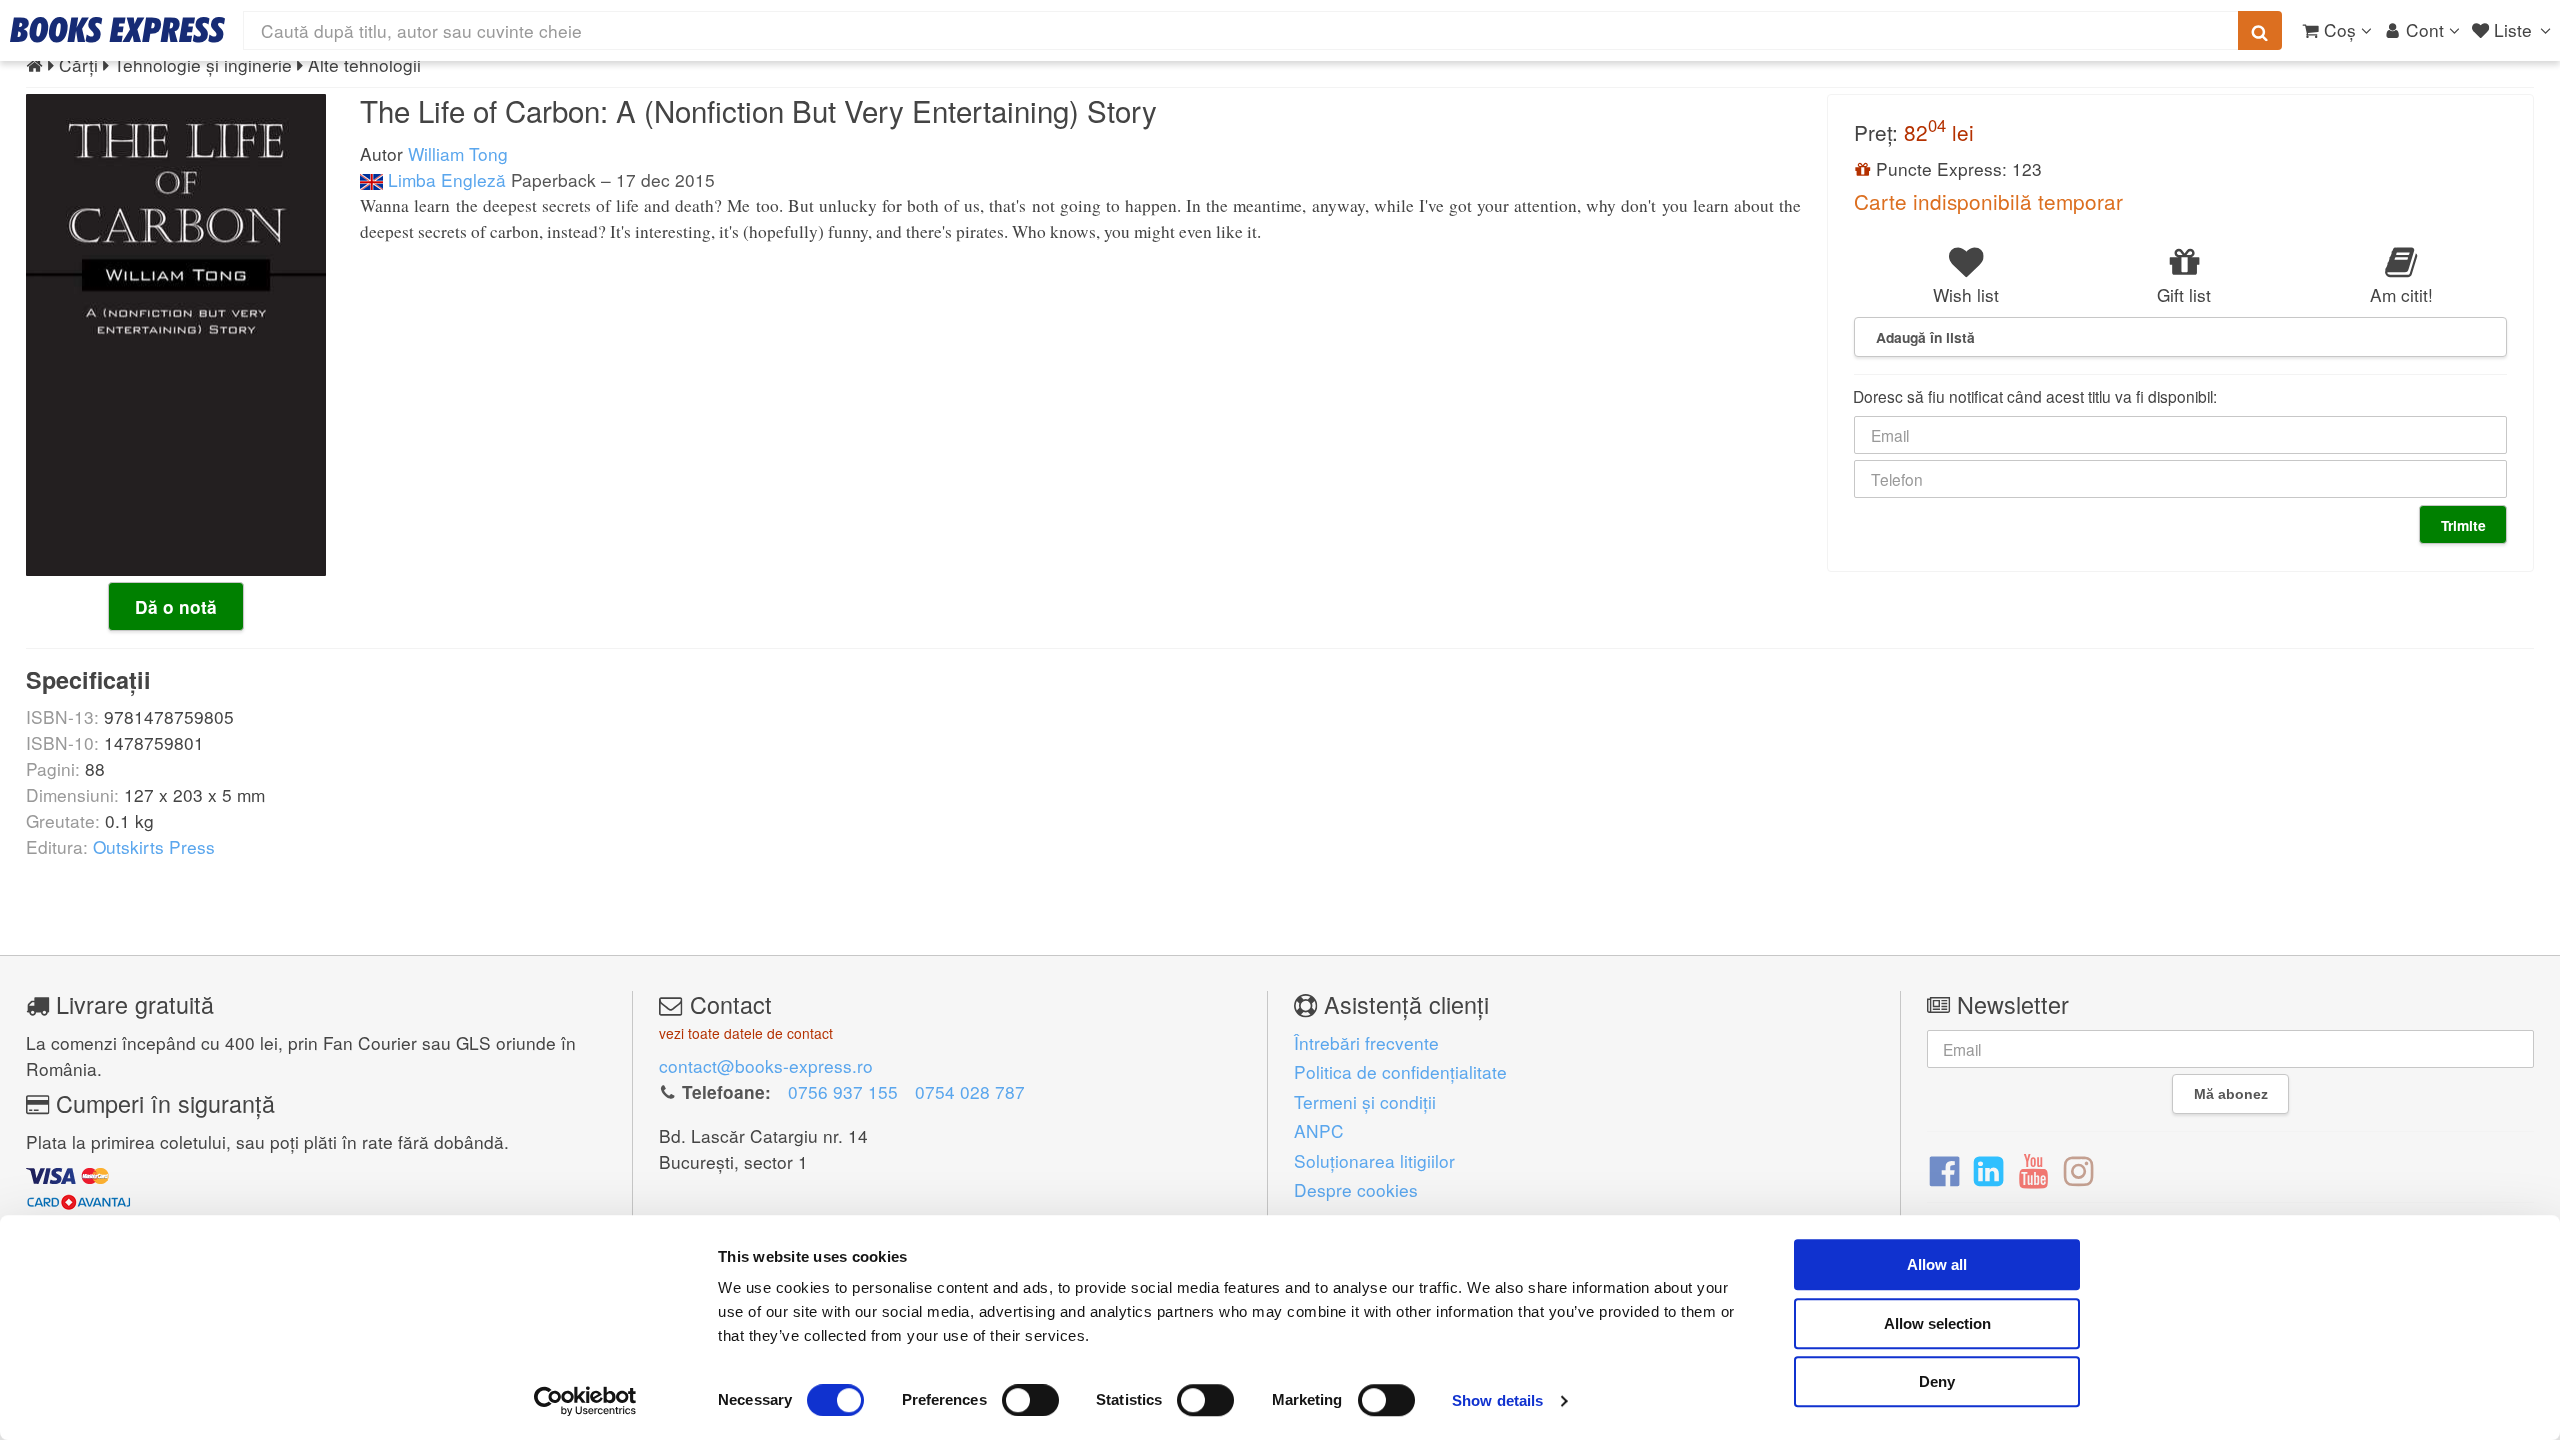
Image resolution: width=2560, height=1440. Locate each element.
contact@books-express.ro (766, 1065)
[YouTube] (2033, 1169)
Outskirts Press (154, 846)
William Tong (458, 153)
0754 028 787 (970, 1091)
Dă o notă (176, 607)
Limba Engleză (444, 179)
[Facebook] (1944, 1169)
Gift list (2184, 294)
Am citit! (2401, 294)
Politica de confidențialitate (1400, 1071)
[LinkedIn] (1988, 1169)
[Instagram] (2078, 1169)
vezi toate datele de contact (746, 1033)
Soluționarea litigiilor (1374, 1160)
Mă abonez (2231, 1094)
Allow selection (1937, 1323)
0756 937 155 (843, 1091)
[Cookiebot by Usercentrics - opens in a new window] (585, 1401)
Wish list (1966, 294)
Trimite (2463, 525)
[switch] (1030, 1400)
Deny (1937, 1381)
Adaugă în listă (1925, 337)
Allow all (1937, 1264)
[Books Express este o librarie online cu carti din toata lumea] (117, 30)
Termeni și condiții (1365, 1101)
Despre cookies (1356, 1189)
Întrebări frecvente (1366, 1042)
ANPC (1319, 1130)
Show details (1497, 1400)
